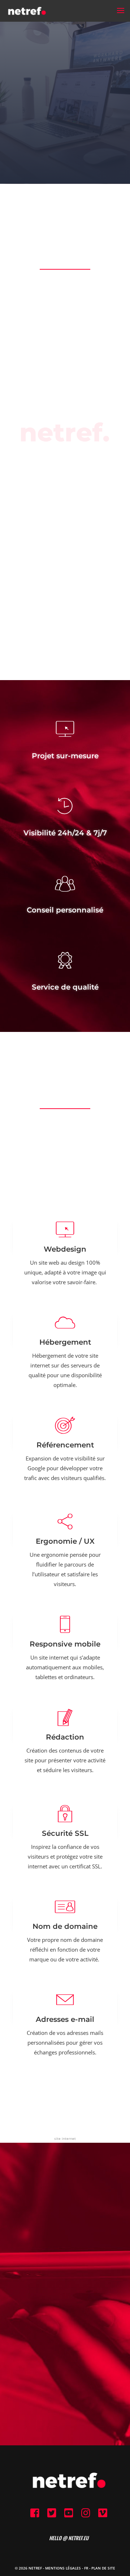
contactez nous (65, 2325)
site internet (65, 2138)
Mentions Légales (63, 2568)
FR (86, 2568)
